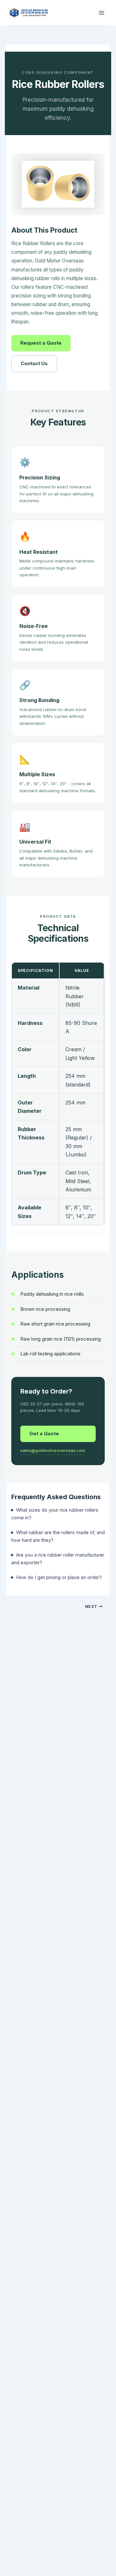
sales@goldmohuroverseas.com (53, 1450)
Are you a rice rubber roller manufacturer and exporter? (58, 1559)
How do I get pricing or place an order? (59, 1577)
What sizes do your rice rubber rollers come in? (55, 1514)
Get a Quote (44, 1434)
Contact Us (34, 363)
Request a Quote (41, 343)
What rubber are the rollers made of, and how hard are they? (58, 1536)
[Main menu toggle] (101, 13)
